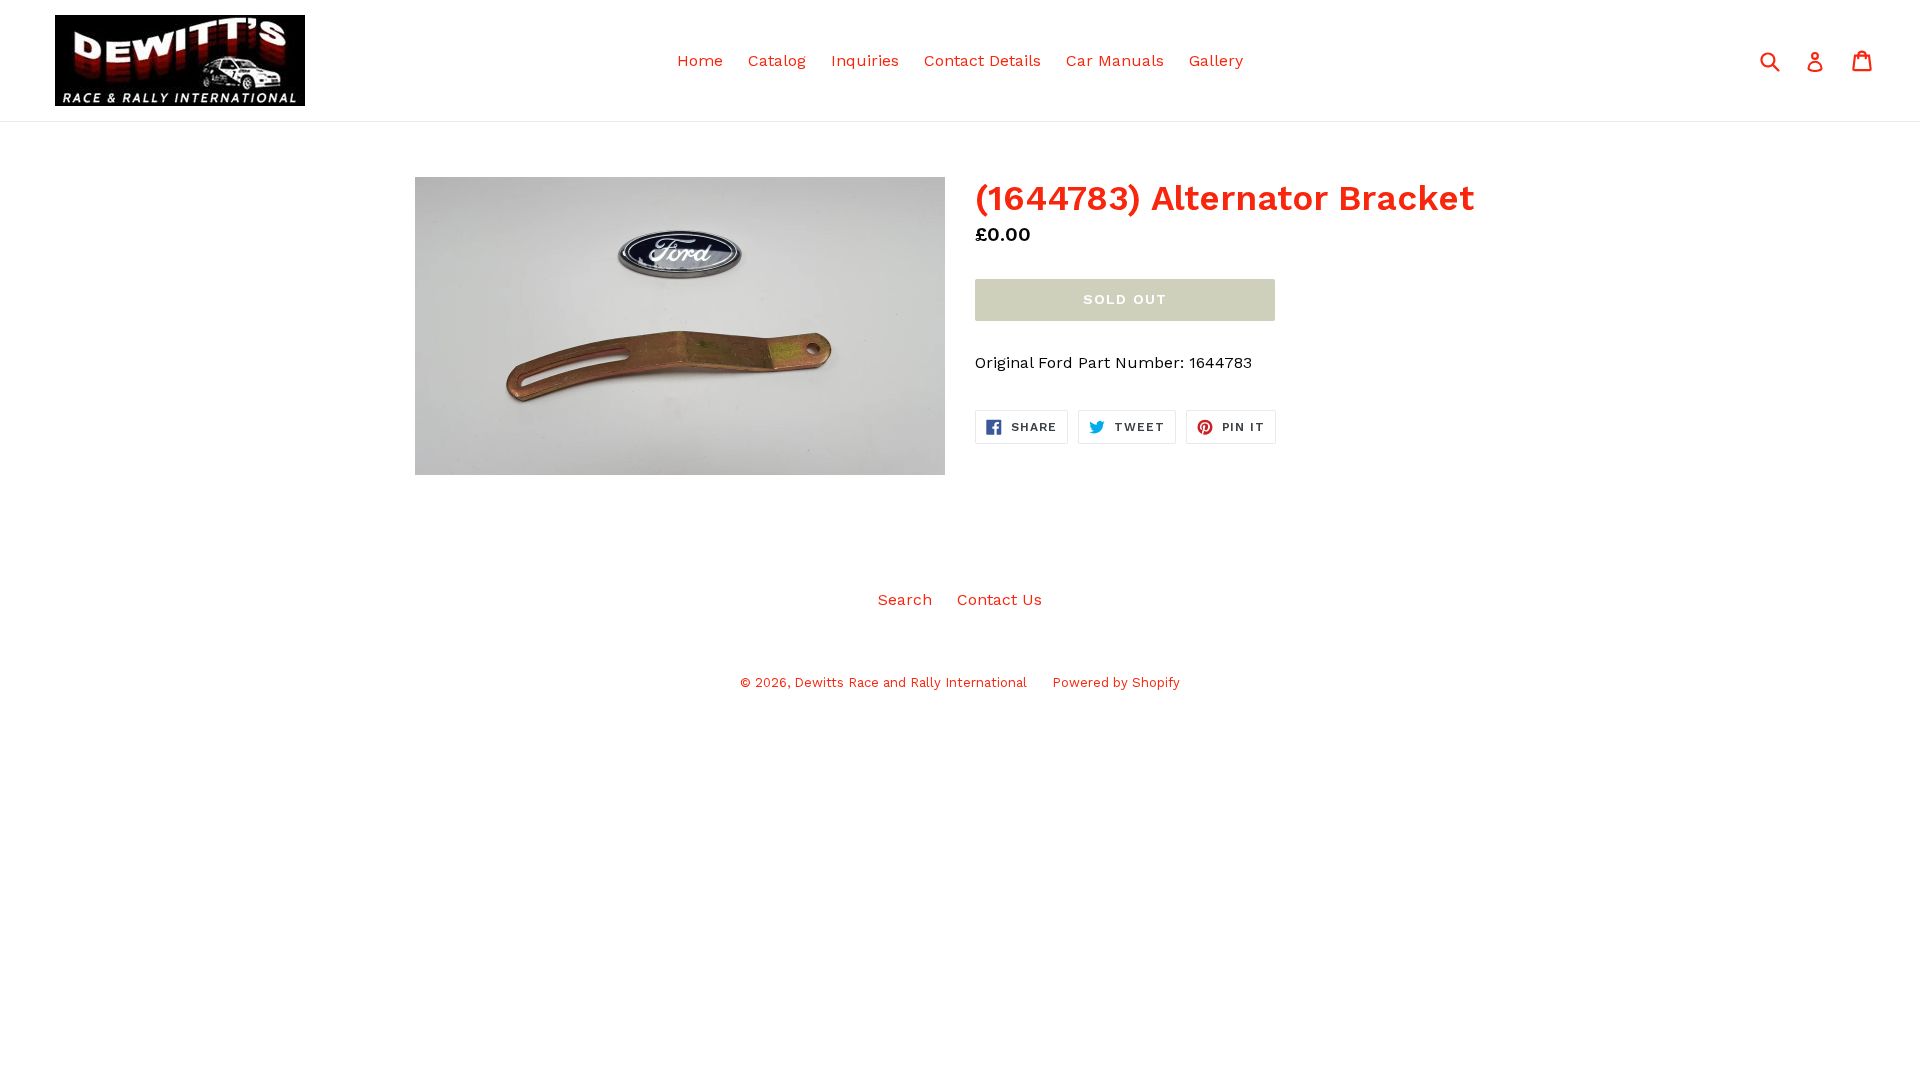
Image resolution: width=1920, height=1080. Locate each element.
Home (700, 60)
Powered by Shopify (1116, 682)
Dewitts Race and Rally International (910, 682)
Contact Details (982, 60)
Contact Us (999, 599)
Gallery (1216, 60)
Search (905, 599)
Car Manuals (1115, 60)
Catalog (777, 60)
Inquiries (865, 60)
